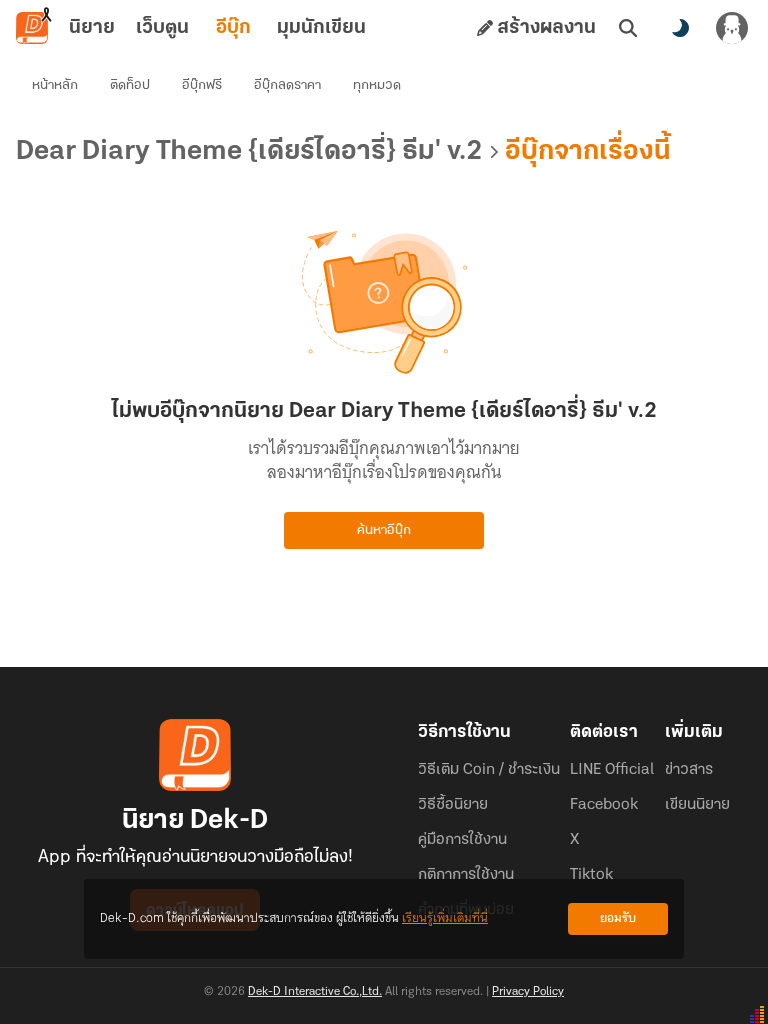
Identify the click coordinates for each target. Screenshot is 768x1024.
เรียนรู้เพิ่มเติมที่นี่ (445, 918)
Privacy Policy (528, 992)
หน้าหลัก (55, 85)
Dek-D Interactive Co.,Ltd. (315, 992)
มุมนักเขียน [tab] (321, 28)
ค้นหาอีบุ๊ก (384, 530)
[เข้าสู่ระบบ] (732, 28)
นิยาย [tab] (92, 28)
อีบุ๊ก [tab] (233, 28)
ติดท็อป (130, 85)
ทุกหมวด (377, 85)
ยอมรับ (618, 918)
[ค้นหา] (628, 28)
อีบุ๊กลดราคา (287, 85)
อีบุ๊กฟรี (202, 85)
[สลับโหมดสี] (680, 28)
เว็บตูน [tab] (162, 28)
